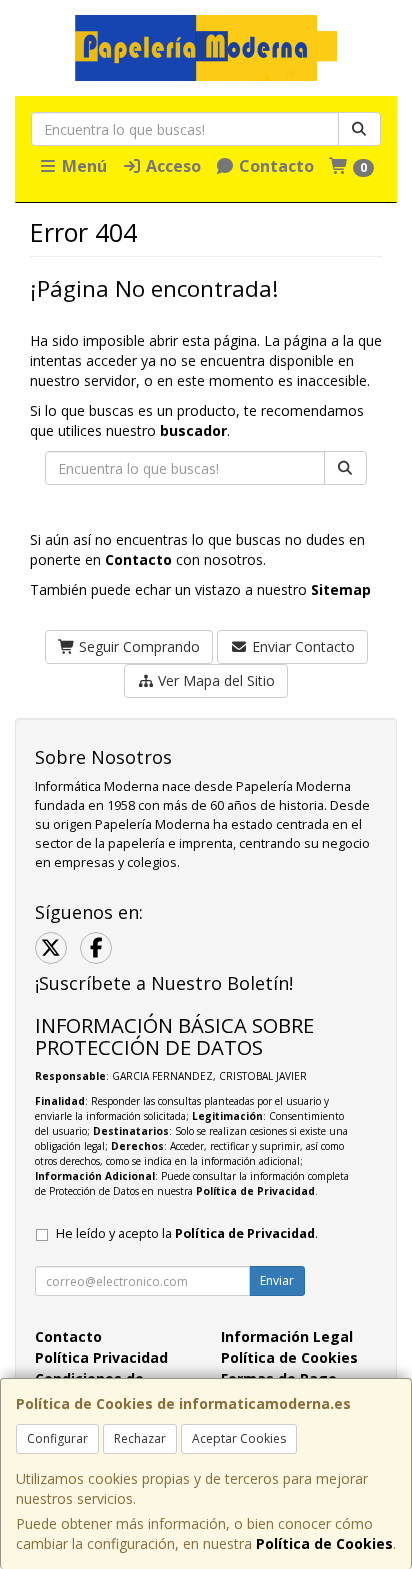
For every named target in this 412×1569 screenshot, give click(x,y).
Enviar (277, 1280)
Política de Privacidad (255, 1191)
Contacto (274, 166)
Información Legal (287, 1336)
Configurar (57, 1438)
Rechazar (140, 1438)
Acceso (171, 166)
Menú (82, 166)
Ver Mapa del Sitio (214, 680)
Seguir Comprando (137, 646)
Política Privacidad (101, 1357)
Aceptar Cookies (239, 1438)
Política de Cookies (324, 1543)
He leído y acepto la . (187, 1233)
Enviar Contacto (301, 646)
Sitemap (341, 589)
